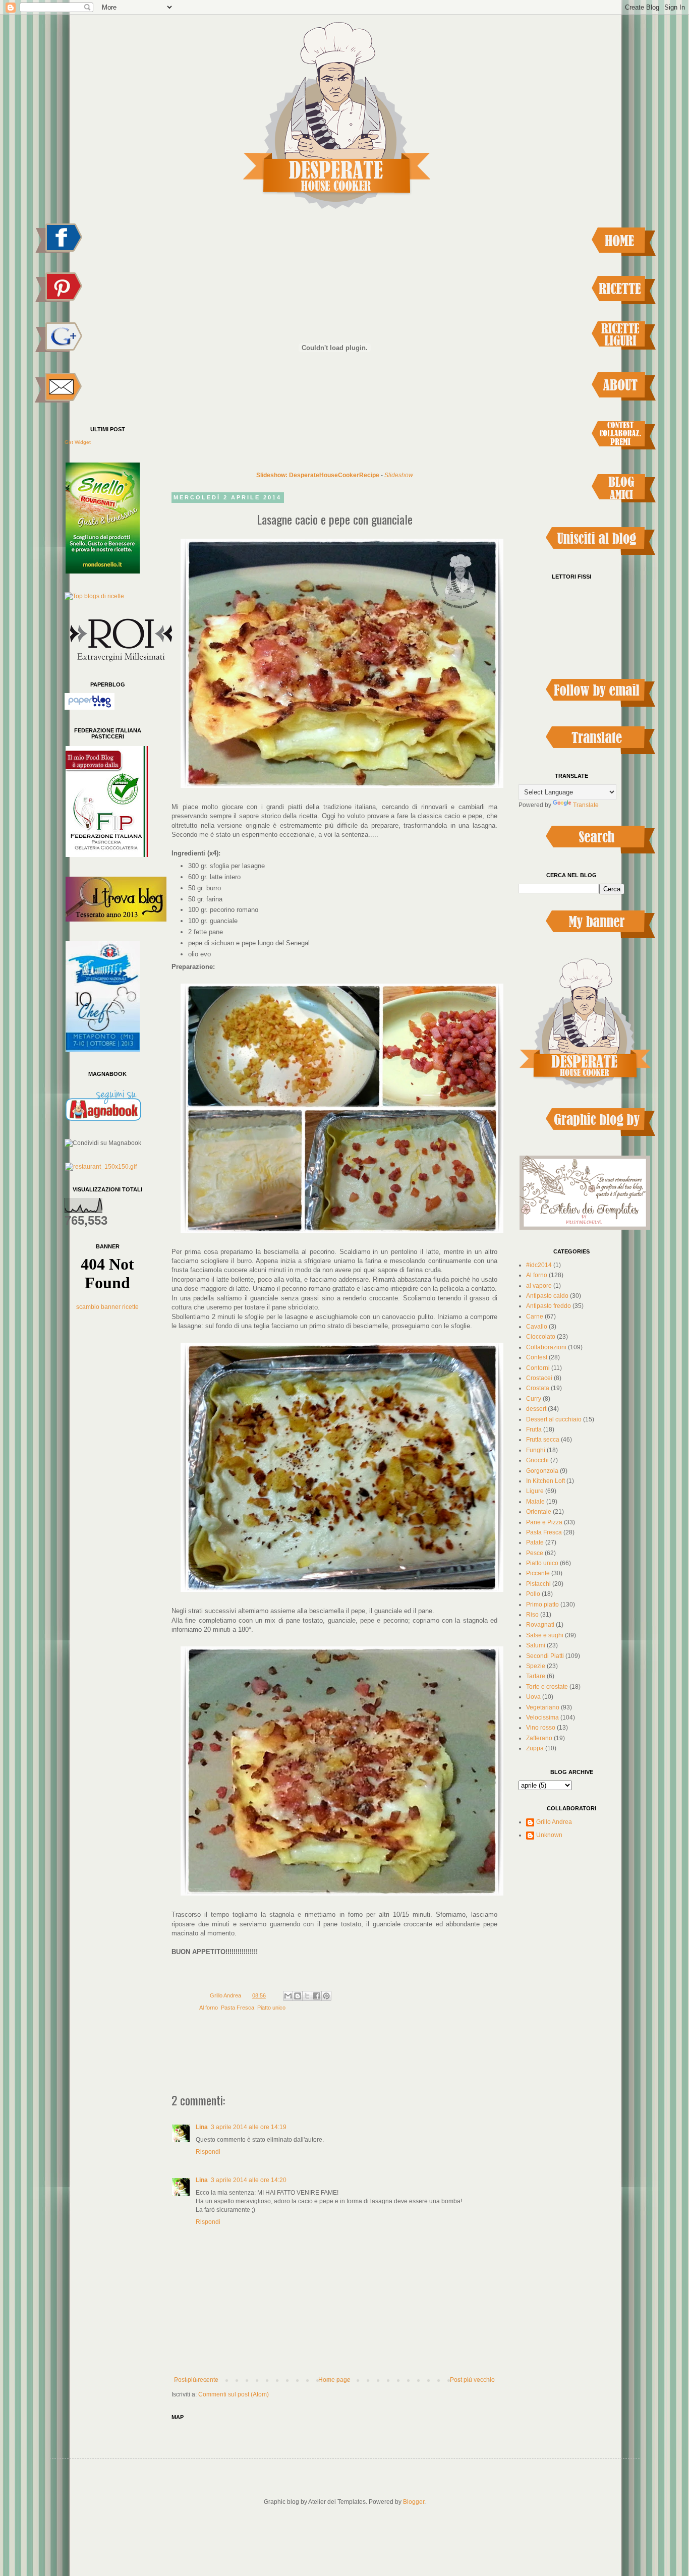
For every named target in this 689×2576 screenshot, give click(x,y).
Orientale (539, 1512)
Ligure (535, 1491)
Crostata (538, 1388)
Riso (532, 1615)
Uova (533, 1697)
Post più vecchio (472, 2380)
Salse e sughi (545, 1635)
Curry (534, 1399)
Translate (586, 805)
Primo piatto (542, 1605)
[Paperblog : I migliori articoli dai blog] (90, 708)
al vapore (539, 1286)
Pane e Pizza (544, 1522)
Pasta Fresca (238, 2008)
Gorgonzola (542, 1471)
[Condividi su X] (307, 1996)
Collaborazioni (546, 1347)
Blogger (414, 2502)
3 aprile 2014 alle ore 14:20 (249, 2180)
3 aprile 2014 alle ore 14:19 (249, 2127)
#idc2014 (539, 1265)
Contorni (538, 1368)
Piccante (538, 1573)
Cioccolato (541, 1337)
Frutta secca (543, 1440)
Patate (535, 1542)
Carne (535, 1316)
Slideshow (399, 475)
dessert (536, 1409)
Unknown (549, 1835)
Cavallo (537, 1327)
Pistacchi (538, 1584)
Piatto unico (271, 2008)
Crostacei (539, 1378)
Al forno (209, 2008)
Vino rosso (541, 1728)
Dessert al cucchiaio (554, 1419)
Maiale (535, 1502)
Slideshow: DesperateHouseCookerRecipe (318, 475)
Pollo (533, 1594)
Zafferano (539, 1738)
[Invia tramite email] (288, 1996)
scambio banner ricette (107, 1307)
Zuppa (535, 1748)
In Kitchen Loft (546, 1481)
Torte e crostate (547, 1687)
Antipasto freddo (549, 1306)
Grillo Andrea (554, 1822)
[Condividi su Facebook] (317, 1996)
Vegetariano (543, 1707)
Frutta (534, 1429)
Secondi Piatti (545, 1656)
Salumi (536, 1645)
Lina (202, 2127)
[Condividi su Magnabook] (103, 1143)
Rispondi (208, 2152)
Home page (334, 2380)
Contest (537, 1357)
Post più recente (196, 2380)
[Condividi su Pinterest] (326, 1996)
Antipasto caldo (547, 1296)
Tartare (536, 1676)
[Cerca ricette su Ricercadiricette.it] (94, 596)
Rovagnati (540, 1625)
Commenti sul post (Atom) (234, 2394)
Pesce (535, 1553)
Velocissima (542, 1718)
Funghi (536, 1450)
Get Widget (78, 442)
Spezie (536, 1666)
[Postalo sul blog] (298, 1996)
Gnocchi (537, 1460)
